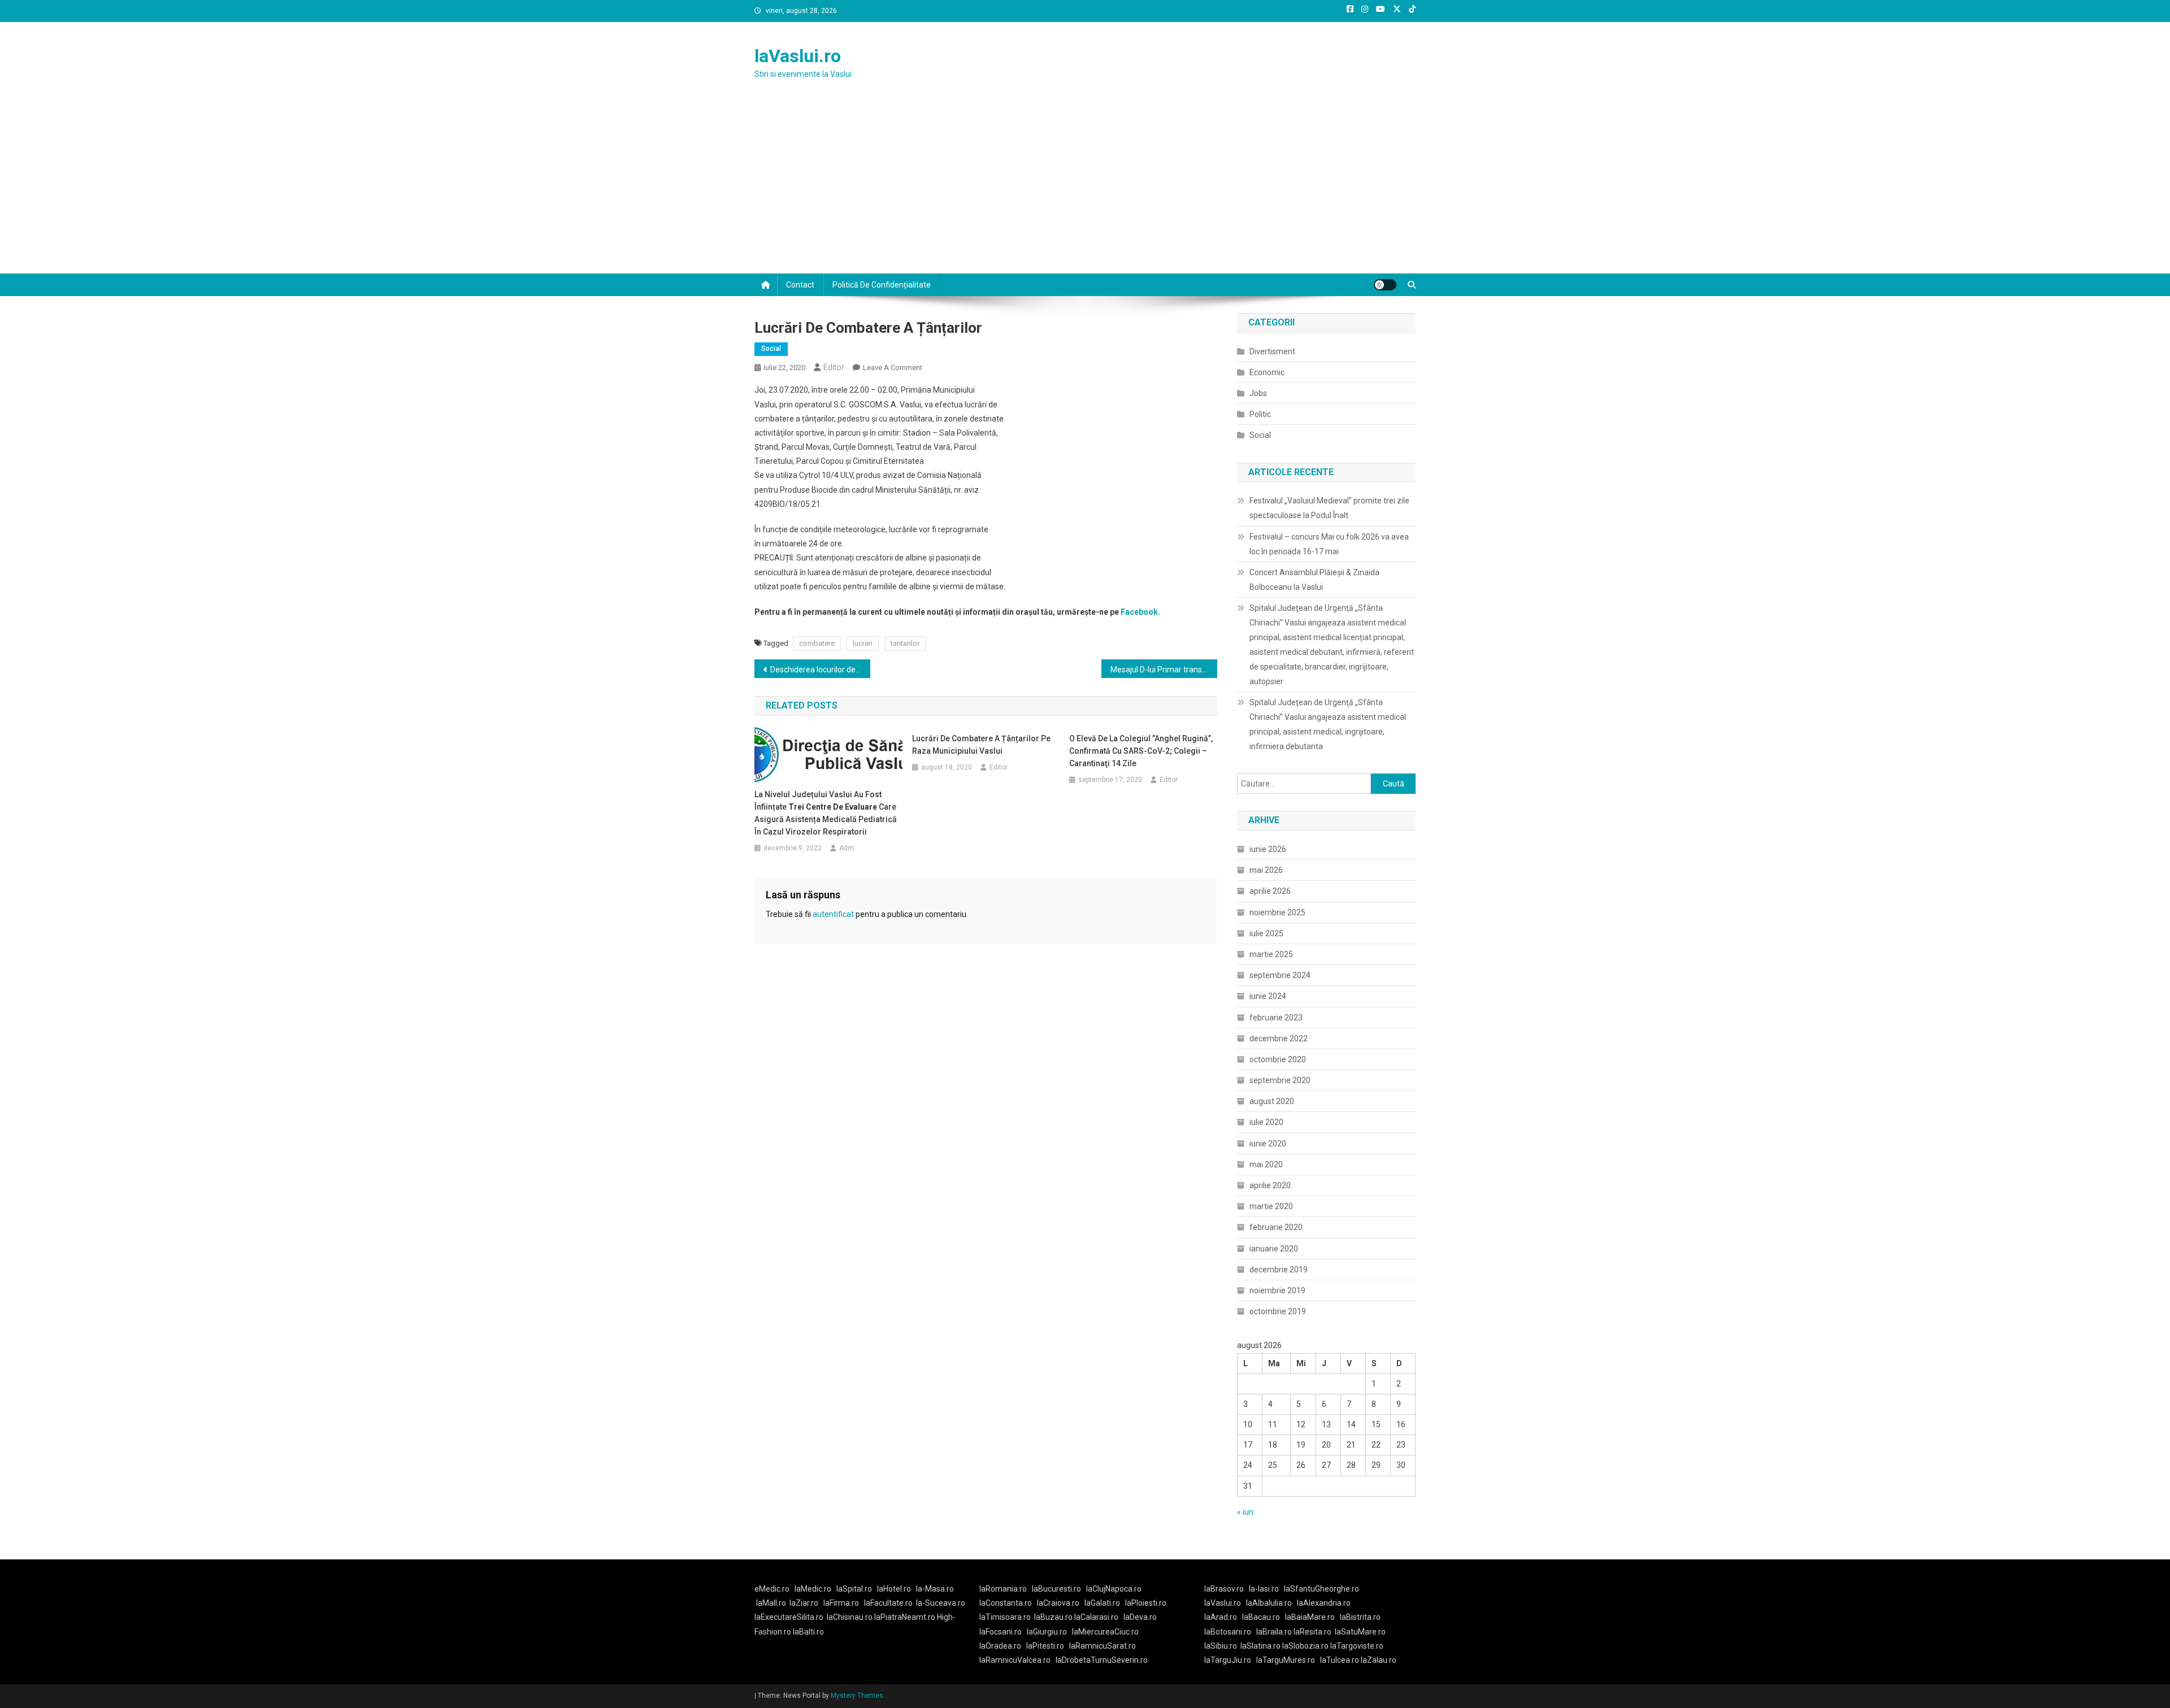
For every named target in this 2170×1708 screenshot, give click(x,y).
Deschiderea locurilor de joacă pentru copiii (820, 670)
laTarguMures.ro (1286, 1660)
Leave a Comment (893, 368)
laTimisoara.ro (1005, 1617)
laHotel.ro (894, 1589)
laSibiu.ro (1221, 1646)
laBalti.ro (808, 1632)
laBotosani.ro (1228, 1632)
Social (771, 349)
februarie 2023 (1276, 1018)
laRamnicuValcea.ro (1015, 1660)
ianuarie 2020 (1274, 1249)
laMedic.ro (814, 1589)
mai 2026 (1266, 870)
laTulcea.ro (1340, 1660)
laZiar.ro (804, 1603)
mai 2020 (1266, 1164)
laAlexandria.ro (1324, 1603)
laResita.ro (1312, 1632)
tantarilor (905, 643)
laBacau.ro (1261, 1617)
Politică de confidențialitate (882, 285)
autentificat (833, 914)
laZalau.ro (1379, 1660)
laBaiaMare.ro (1310, 1617)
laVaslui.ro (798, 56)
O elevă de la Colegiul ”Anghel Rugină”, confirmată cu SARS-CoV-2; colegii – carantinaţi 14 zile (1141, 751)
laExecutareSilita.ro (789, 1617)
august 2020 (1272, 1101)
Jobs (1258, 393)
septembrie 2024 (1280, 975)
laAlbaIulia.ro (1269, 1603)
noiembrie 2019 (1277, 1290)
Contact (800, 285)
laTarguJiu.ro (1230, 1660)
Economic (1267, 372)
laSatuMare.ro (1360, 1632)
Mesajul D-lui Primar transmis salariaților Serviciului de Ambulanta (1164, 670)
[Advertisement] (1085, 189)
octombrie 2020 (1278, 1059)
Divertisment (1272, 351)
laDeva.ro (1140, 1617)
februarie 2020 (1276, 1227)
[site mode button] (1385, 285)
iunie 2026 (1268, 849)
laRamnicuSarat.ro (1103, 1646)
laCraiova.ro (1058, 1603)
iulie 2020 (1266, 1122)
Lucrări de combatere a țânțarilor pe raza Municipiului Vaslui (981, 745)
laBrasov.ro (1224, 1589)
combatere (817, 643)
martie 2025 (1271, 954)
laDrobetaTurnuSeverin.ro (1102, 1660)
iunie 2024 (1268, 996)
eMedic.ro (772, 1589)
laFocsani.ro (1001, 1632)
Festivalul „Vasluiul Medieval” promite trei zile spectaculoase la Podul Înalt (1329, 508)
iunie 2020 (1268, 1144)
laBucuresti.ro (1056, 1589)
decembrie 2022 (1279, 1038)
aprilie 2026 (1270, 891)
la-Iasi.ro (1264, 1589)
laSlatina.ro (1260, 1646)
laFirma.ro (841, 1603)
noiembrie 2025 (1277, 912)
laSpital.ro (854, 1589)
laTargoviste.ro (1357, 1646)
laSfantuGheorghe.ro (1321, 1589)
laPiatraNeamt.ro (905, 1617)
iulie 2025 (1266, 933)
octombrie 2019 (1278, 1311)
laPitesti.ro (1045, 1646)
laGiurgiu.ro (1049, 1632)
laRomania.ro (1003, 1589)
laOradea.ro (1000, 1646)
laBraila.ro (1274, 1632)
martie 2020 (1271, 1206)
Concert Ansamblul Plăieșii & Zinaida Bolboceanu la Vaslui (1314, 580)
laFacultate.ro (888, 1603)
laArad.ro (1221, 1617)
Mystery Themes (857, 1696)
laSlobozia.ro (1305, 1646)
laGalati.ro (1102, 1603)
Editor (834, 367)
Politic (1260, 414)
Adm (847, 848)
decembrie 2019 (1279, 1270)
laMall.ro (771, 1603)
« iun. (1246, 1512)
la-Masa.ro (935, 1589)
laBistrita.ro (1360, 1617)
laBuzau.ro (1054, 1617)
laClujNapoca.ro (1114, 1589)
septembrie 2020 (1280, 1080)
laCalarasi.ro (1096, 1617)
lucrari (863, 643)
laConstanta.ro (1006, 1603)
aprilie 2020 (1270, 1185)
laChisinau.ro (850, 1617)
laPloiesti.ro (1146, 1603)
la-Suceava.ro (941, 1603)
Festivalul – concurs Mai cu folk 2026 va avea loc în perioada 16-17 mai (1329, 544)
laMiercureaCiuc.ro (1105, 1632)
